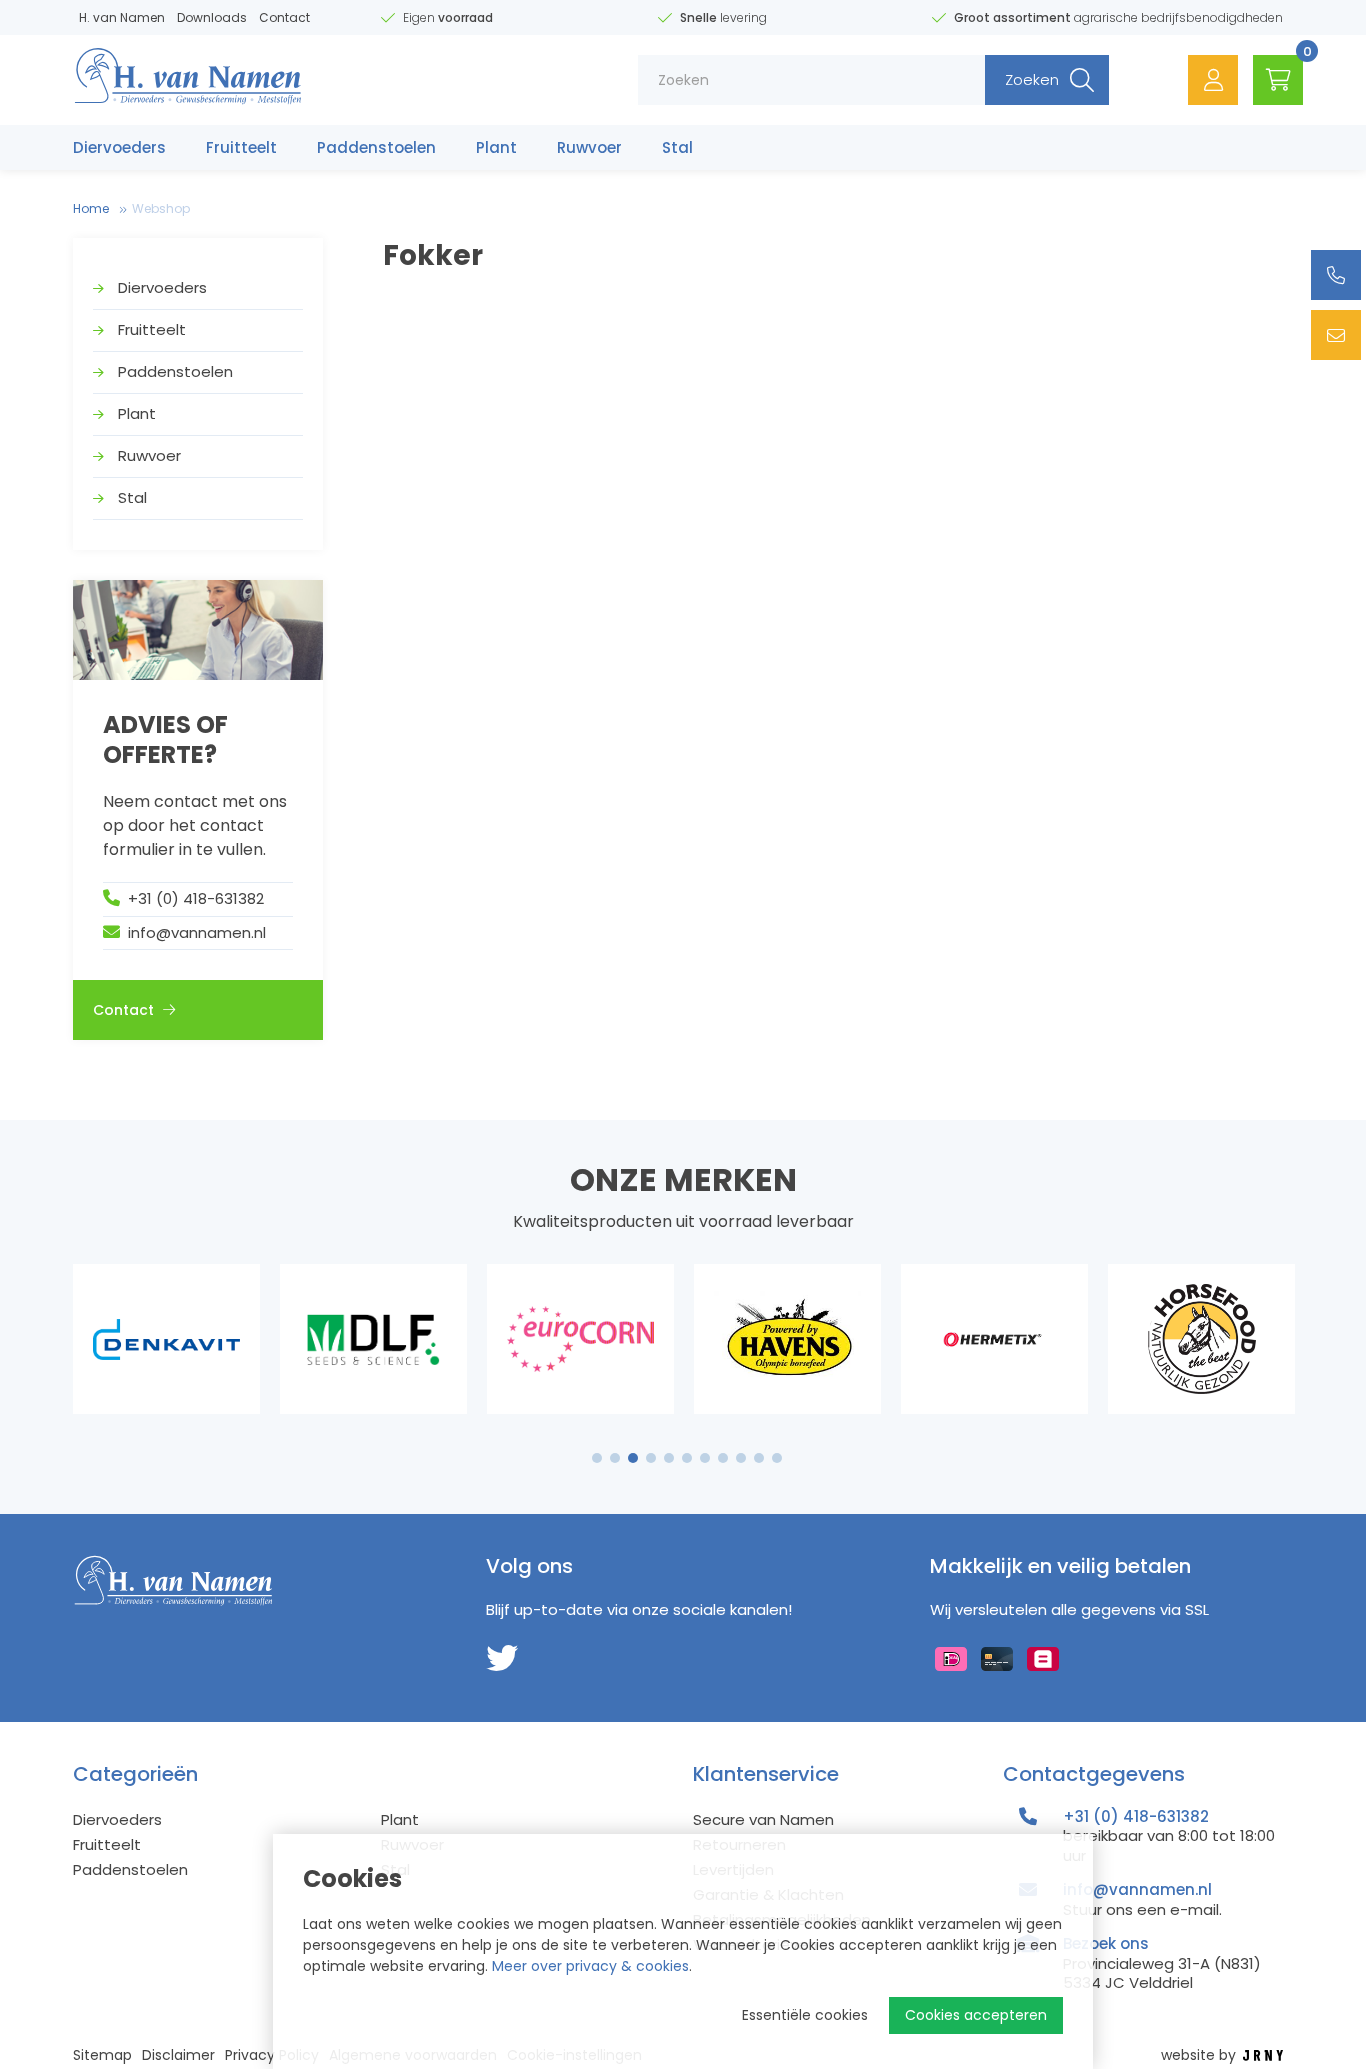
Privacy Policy (272, 2055)
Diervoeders (119, 147)
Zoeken (1032, 79)
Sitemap (102, 2055)
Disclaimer (178, 2055)
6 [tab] (687, 1458)
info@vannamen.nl (197, 932)
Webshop (161, 208)
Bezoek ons (1106, 1943)
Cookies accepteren (976, 2015)
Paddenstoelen (376, 147)
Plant (496, 147)
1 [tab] (597, 1458)
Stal (677, 147)
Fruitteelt (241, 147)
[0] (1278, 80)
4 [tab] (651, 1458)
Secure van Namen (763, 1819)
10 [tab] (759, 1458)
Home (91, 208)
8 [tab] (723, 1458)
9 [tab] (741, 1458)
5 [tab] (669, 1458)
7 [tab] (705, 1458)
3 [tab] (633, 1458)
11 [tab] (777, 1458)
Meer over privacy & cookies (590, 1966)
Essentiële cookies (805, 2015)
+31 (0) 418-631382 (196, 898)
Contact (284, 17)
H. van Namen (122, 17)
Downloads (212, 17)
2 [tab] (615, 1458)
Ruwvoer (589, 147)
